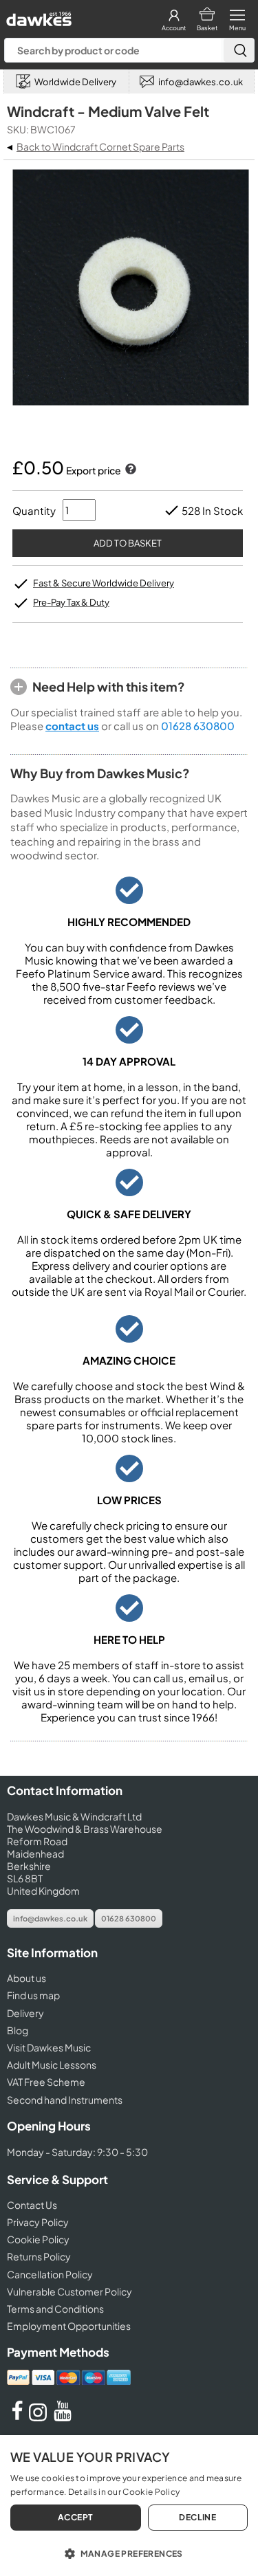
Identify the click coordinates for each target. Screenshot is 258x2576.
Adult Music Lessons (52, 2065)
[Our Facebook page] (17, 2417)
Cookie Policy (38, 2239)
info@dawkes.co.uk (50, 1918)
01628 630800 (198, 726)
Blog (18, 2030)
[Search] (239, 50)
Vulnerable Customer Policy (69, 2291)
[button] (129, 2553)
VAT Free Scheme (46, 2082)
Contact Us (32, 2205)
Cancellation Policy (50, 2274)
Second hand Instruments (65, 2100)
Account (174, 28)
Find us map (33, 1995)
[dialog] (129, 2506)
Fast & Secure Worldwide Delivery (104, 583)
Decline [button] (197, 2517)
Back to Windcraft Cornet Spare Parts (100, 146)
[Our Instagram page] (40, 2417)
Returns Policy (39, 2256)
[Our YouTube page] (63, 2417)
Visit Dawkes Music (49, 2047)
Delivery (25, 2013)
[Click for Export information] (129, 470)
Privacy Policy (38, 2222)
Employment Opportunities (69, 2326)
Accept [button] (75, 2517)
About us (26, 1978)
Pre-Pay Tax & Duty (71, 602)
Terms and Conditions (55, 2309)
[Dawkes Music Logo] (37, 15)
